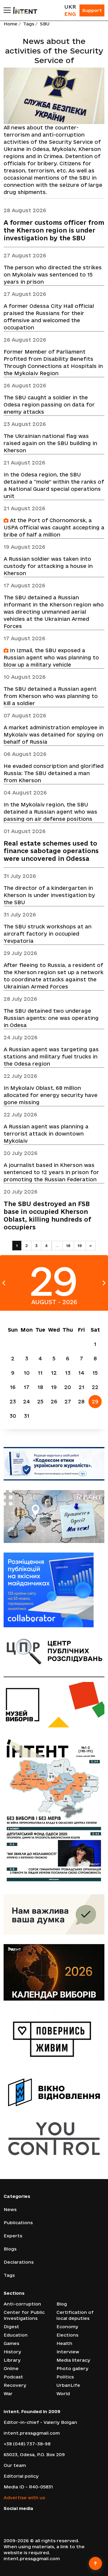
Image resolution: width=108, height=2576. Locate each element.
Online (11, 2368)
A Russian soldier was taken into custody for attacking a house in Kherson (48, 566)
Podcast (13, 2377)
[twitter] (14, 2518)
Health (64, 2343)
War (8, 2394)
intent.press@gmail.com (32, 2433)
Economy (67, 2327)
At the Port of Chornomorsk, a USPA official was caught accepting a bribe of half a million (54, 527)
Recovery (15, 2385)
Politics (65, 2377)
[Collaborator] (54, 1590)
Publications (18, 2223)
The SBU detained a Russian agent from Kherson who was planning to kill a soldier (51, 696)
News (10, 2209)
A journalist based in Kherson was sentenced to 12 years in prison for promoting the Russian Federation (51, 1172)
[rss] (49, 2518)
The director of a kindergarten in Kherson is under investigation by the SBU (49, 895)
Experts (13, 2236)
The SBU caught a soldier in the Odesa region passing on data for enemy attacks (49, 405)
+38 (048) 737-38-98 (27, 2444)
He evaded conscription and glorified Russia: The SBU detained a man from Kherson (54, 773)
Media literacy (73, 2360)
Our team (15, 2465)
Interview (68, 2352)
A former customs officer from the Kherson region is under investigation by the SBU (54, 230)
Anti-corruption (22, 2304)
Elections (67, 2335)
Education (16, 2335)
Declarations (19, 2262)
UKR (70, 7)
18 (68, 1246)
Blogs (10, 2249)
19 (80, 1246)
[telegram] (41, 2518)
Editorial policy (21, 2476)
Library (12, 2360)
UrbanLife (68, 2385)
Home (10, 24)
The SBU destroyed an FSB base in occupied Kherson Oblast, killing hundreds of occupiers (47, 1216)
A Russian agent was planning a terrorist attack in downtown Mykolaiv (46, 1134)
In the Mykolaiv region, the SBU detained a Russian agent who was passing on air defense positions (50, 812)
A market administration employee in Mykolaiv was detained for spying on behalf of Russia (54, 735)
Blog (62, 2304)
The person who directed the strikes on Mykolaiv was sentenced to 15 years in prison (53, 275)
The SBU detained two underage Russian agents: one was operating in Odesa (51, 1018)
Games (11, 2343)
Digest (11, 2327)
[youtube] (32, 2518)
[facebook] (6, 2518)
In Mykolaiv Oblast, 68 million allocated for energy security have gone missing (51, 1095)
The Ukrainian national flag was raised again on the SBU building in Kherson (50, 443)
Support (92, 10)
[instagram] (23, 2518)
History (12, 2352)
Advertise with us (24, 2498)
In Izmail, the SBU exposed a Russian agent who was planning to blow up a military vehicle (51, 657)
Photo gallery (72, 2368)
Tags (29, 24)
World (63, 2394)
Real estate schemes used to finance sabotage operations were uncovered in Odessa (51, 851)
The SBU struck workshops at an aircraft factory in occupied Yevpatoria (48, 934)
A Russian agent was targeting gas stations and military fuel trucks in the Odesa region (51, 1056)
